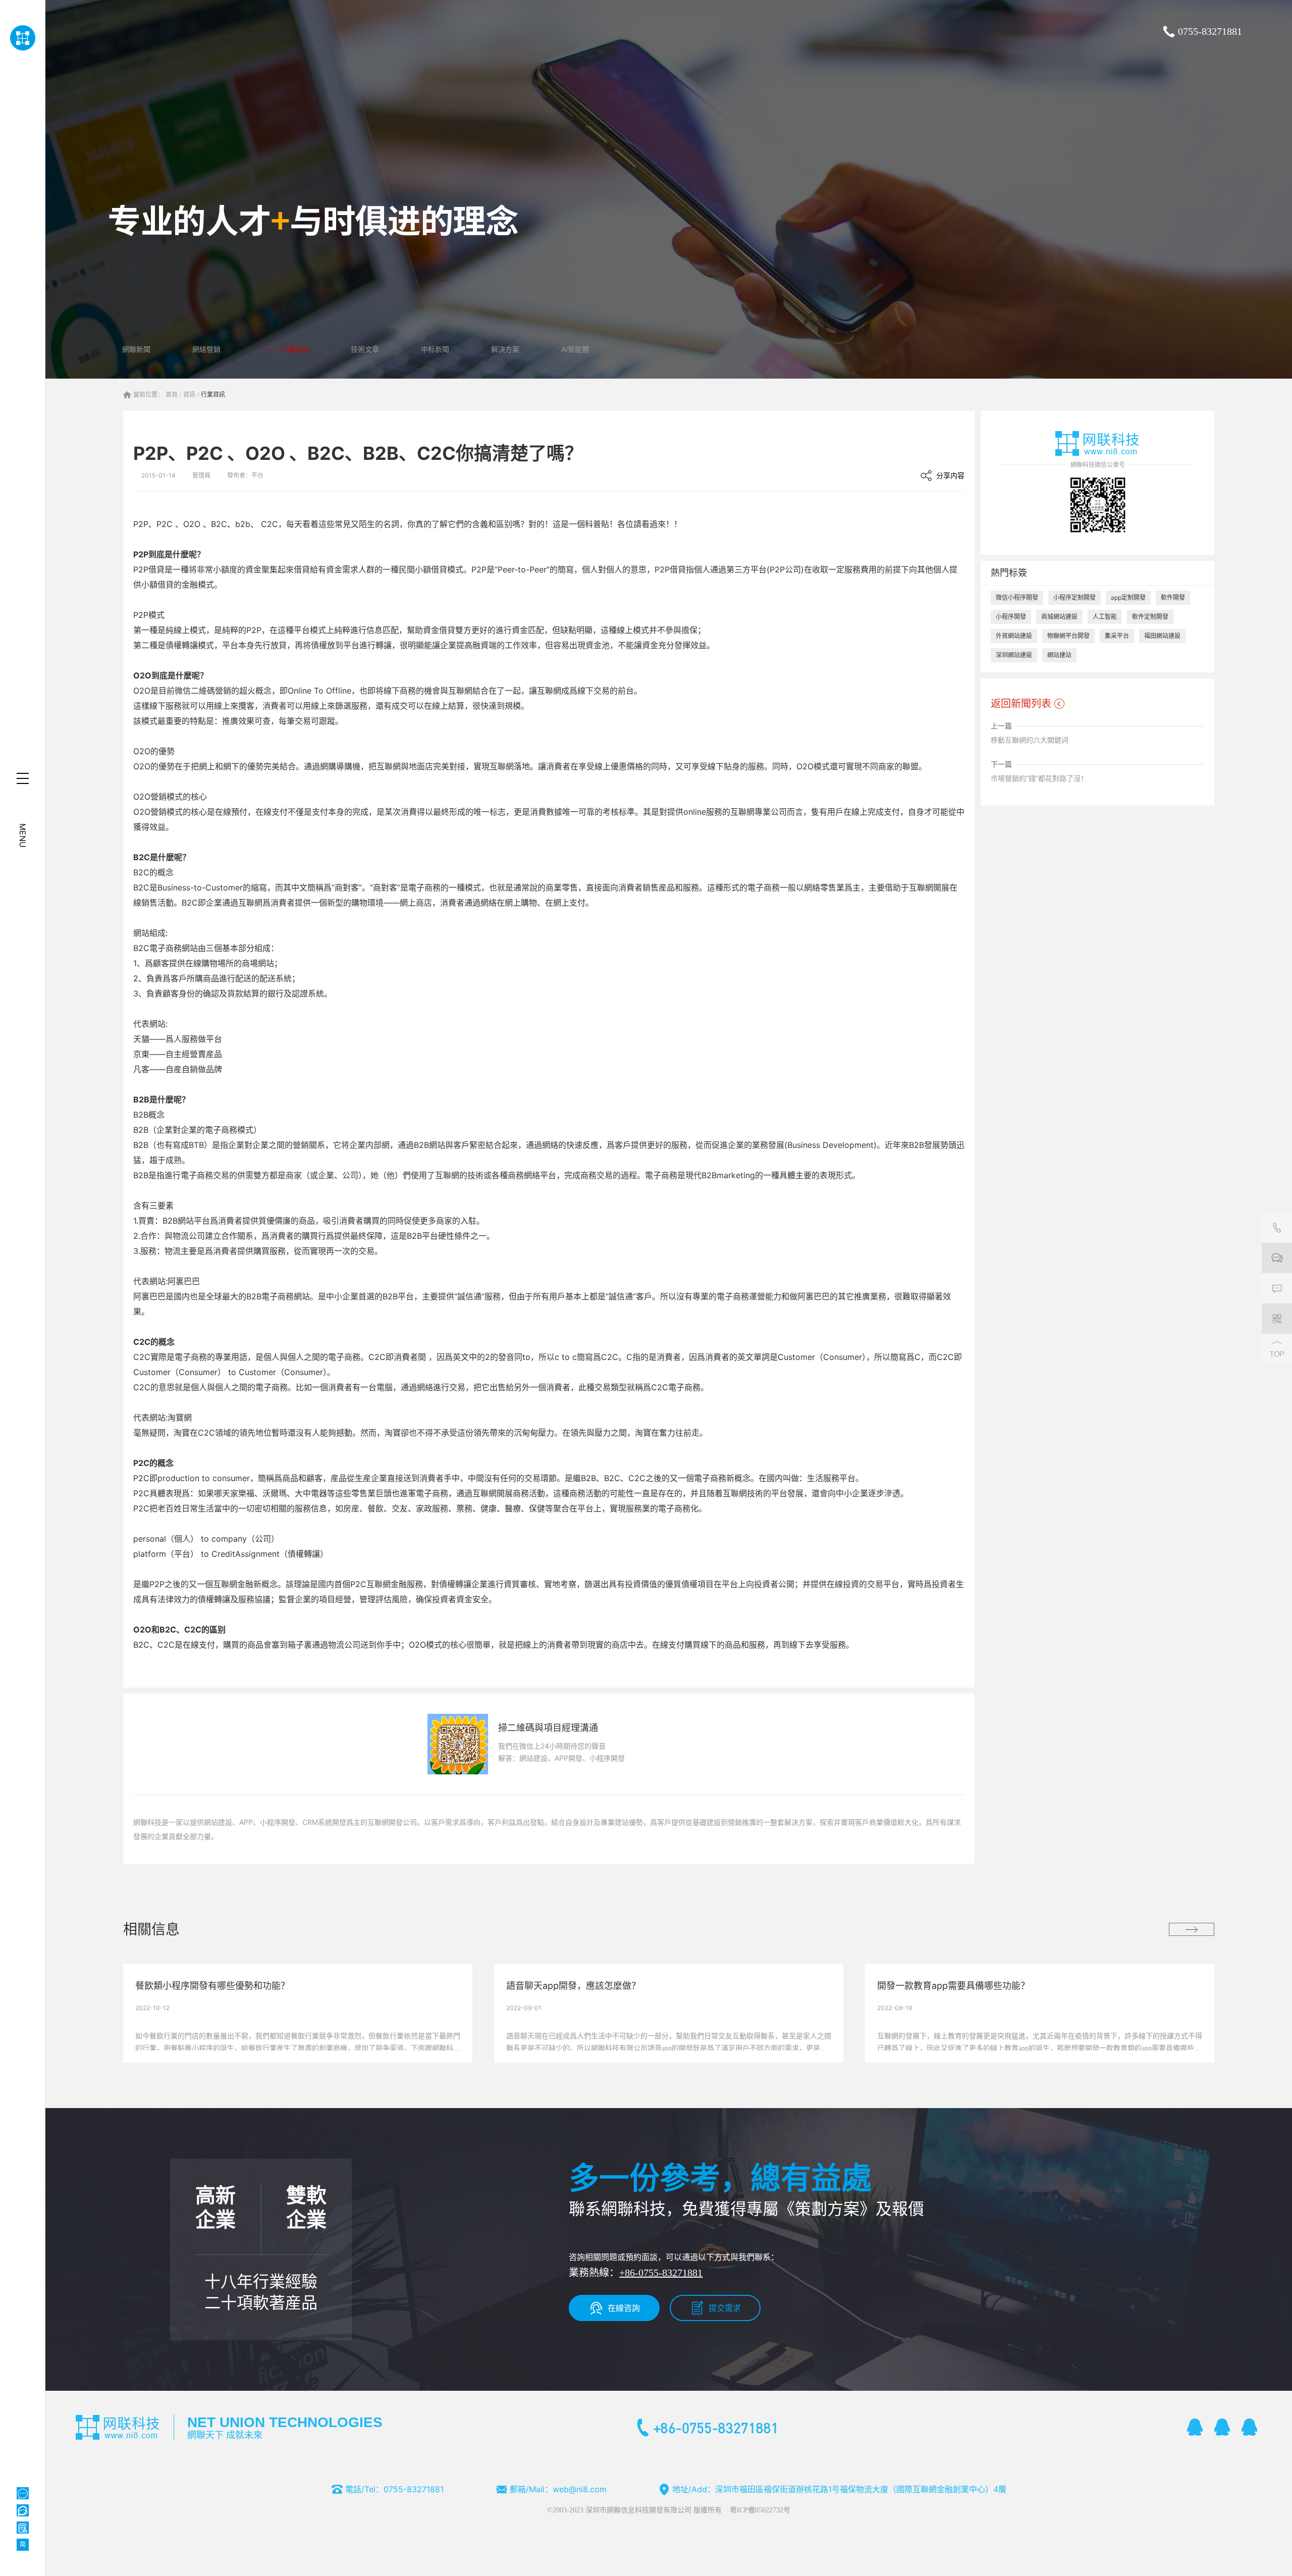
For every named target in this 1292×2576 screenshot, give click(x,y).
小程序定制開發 (1074, 597)
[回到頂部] (1277, 1349)
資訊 (189, 395)
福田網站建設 (1162, 636)
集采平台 (1117, 636)
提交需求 (725, 2308)
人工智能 (1105, 617)
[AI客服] (23, 2493)
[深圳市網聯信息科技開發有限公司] (22, 38)
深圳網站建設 (1014, 655)
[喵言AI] (23, 2510)
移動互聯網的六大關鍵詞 (1030, 740)
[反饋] (1277, 1288)
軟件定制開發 (1150, 617)
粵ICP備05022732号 (760, 2510)
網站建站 (1059, 655)
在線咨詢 (624, 2308)
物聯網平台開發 (1068, 636)
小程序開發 (1011, 617)
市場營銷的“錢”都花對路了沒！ (1039, 778)
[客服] (1277, 1228)
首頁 (172, 395)
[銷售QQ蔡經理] (1195, 2427)
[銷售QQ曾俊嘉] (1250, 2427)
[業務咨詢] (1277, 1258)
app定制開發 (1128, 597)
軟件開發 (1173, 597)
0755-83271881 (1210, 31)
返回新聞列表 (1021, 704)
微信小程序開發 (1017, 597)
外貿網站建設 (1014, 636)
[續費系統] (23, 2528)
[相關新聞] (1192, 1929)
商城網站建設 (1059, 617)
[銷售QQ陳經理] (1222, 2427)
